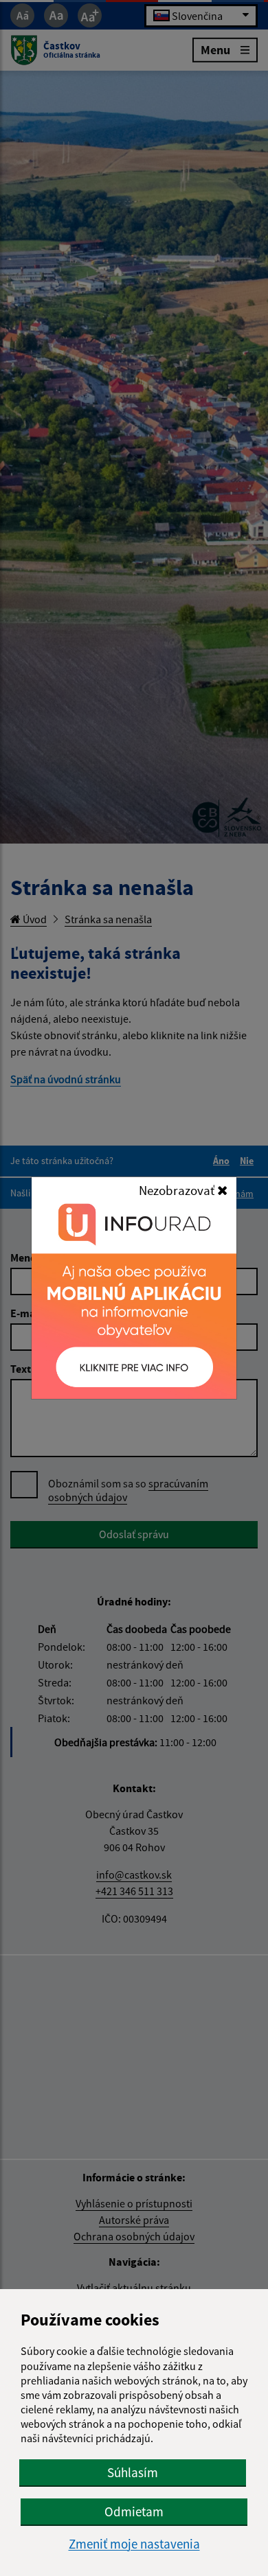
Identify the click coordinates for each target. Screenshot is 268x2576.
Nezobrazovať (178, 1190)
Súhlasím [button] (133, 2472)
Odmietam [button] (134, 2511)
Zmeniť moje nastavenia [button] (134, 2544)
